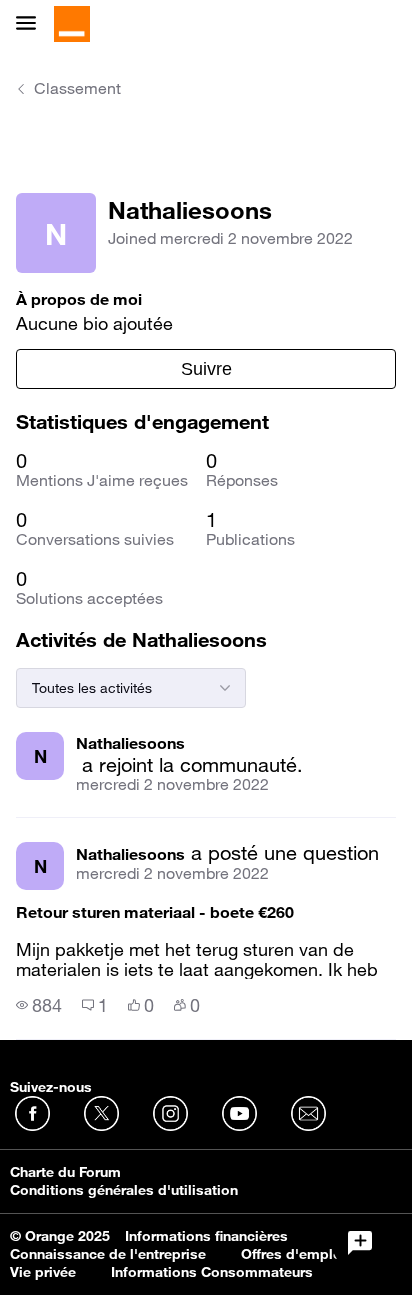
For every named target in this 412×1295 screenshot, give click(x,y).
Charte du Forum (65, 1172)
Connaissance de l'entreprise (108, 1254)
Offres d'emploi (293, 1254)
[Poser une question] (360, 1243)
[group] (39, 1005)
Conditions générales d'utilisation (124, 1190)
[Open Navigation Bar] (32, 24)
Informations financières (206, 1236)
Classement (77, 88)
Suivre (206, 369)
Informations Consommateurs (212, 1272)
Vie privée (43, 1272)
